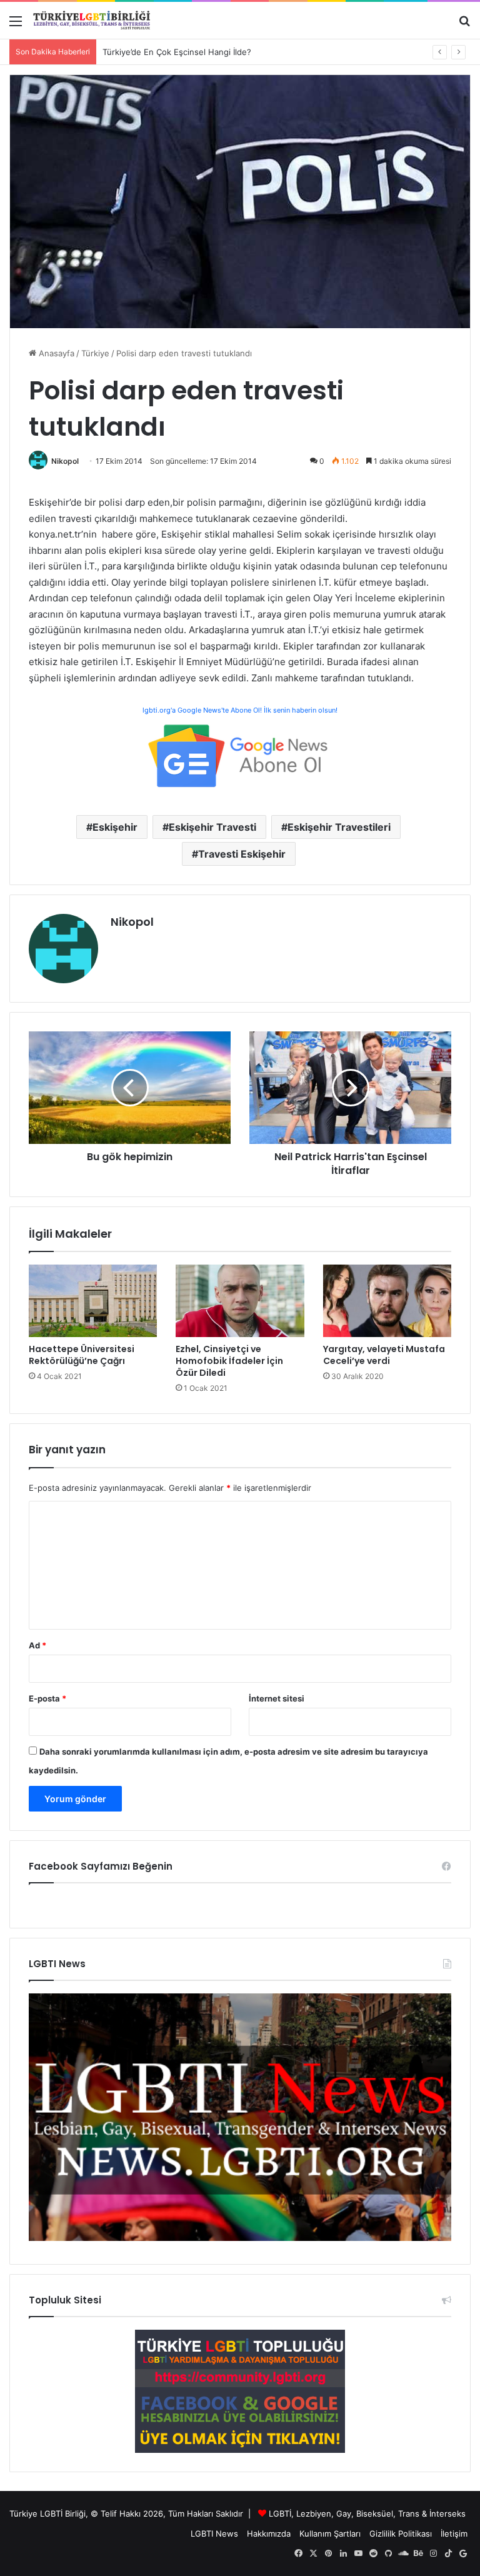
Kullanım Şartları (330, 2533)
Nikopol (65, 461)
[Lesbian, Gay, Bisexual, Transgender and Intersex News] (240, 2238)
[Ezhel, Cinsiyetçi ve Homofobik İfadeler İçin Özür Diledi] (240, 1301)
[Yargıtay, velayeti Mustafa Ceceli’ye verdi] (387, 1301)
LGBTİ (280, 2513)
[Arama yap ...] (464, 25)
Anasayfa (55, 353)
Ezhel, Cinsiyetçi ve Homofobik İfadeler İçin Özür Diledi (229, 1361)
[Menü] (16, 25)
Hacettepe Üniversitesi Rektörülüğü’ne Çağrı (82, 1355)
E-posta (47, 1698)
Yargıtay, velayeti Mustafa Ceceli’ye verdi (384, 1355)
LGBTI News (214, 2533)
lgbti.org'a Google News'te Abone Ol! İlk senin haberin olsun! (240, 710)
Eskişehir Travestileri (339, 827)
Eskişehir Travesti (212, 827)
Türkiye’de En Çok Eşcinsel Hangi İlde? (177, 52)
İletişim (454, 2533)
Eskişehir (115, 827)
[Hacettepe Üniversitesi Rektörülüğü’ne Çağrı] (93, 1301)
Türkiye (95, 353)
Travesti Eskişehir (242, 854)
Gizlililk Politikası (401, 2533)
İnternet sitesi (277, 1698)
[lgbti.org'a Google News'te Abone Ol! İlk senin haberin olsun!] (240, 755)
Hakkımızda (269, 2533)
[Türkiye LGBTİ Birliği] (92, 20)
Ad (37, 1645)
